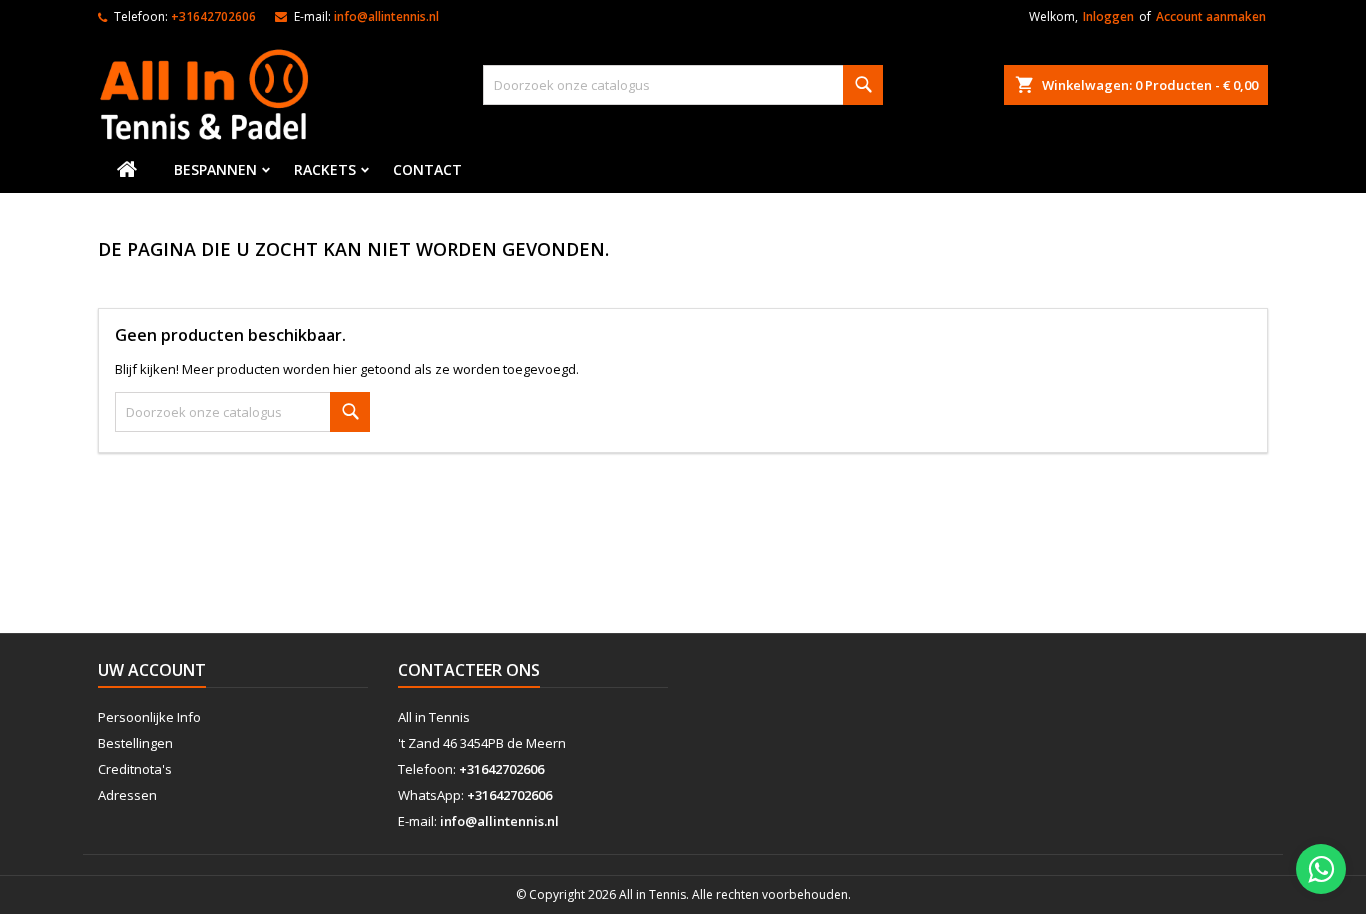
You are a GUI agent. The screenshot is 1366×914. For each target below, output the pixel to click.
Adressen (127, 795)
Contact (427, 169)
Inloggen (1108, 16)
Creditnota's (135, 769)
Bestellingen (135, 743)
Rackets (325, 169)
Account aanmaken (1211, 16)
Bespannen (215, 169)
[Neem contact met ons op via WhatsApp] (1321, 869)
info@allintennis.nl (386, 16)
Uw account (152, 670)
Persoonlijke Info (149, 717)
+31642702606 (213, 16)
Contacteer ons (469, 670)
